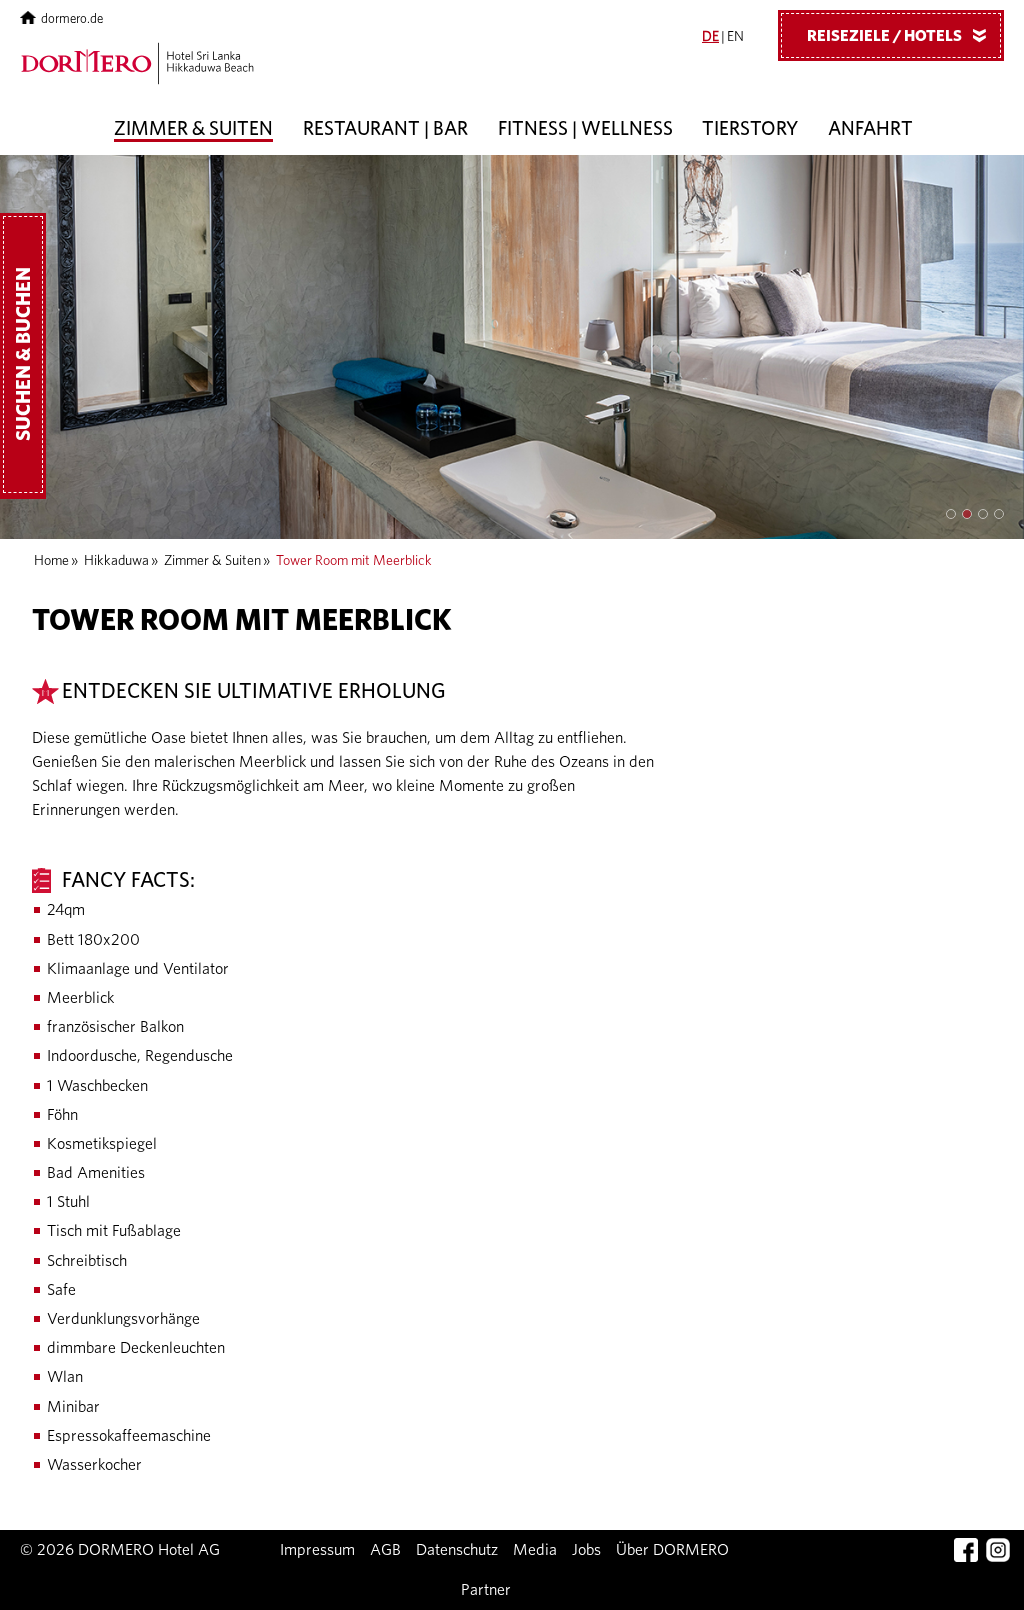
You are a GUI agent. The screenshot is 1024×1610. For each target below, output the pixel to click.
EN (735, 37)
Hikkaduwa (116, 561)
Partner (486, 1590)
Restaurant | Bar (385, 129)
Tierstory (750, 129)
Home (51, 561)
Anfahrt (870, 129)
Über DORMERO (672, 1550)
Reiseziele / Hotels (900, 36)
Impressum (317, 1550)
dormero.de (72, 19)
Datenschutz (457, 1550)
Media (535, 1550)
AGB (385, 1550)
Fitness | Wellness (585, 129)
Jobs (586, 1550)
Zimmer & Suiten (193, 129)
